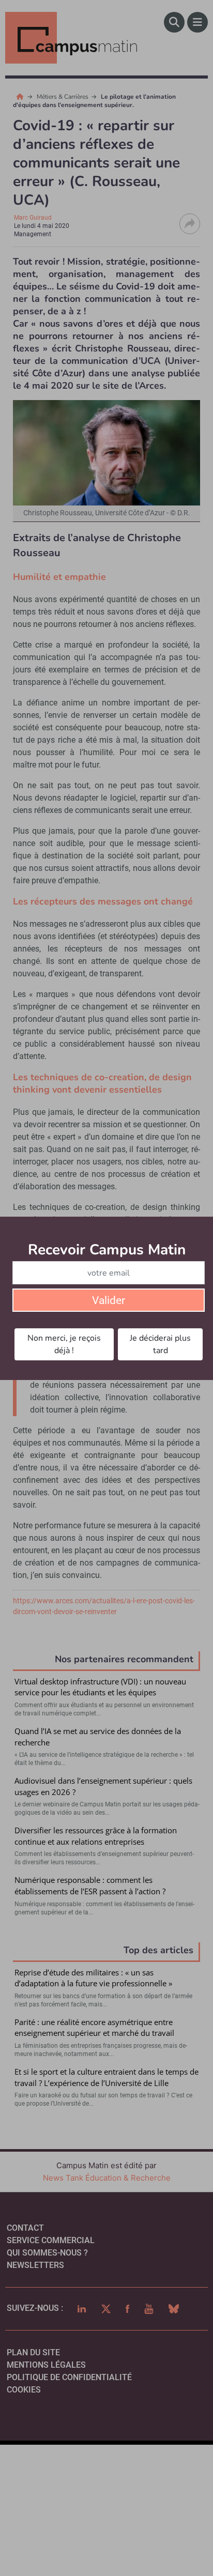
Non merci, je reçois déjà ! (64, 1344)
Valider (109, 1300)
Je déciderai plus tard (160, 1344)
